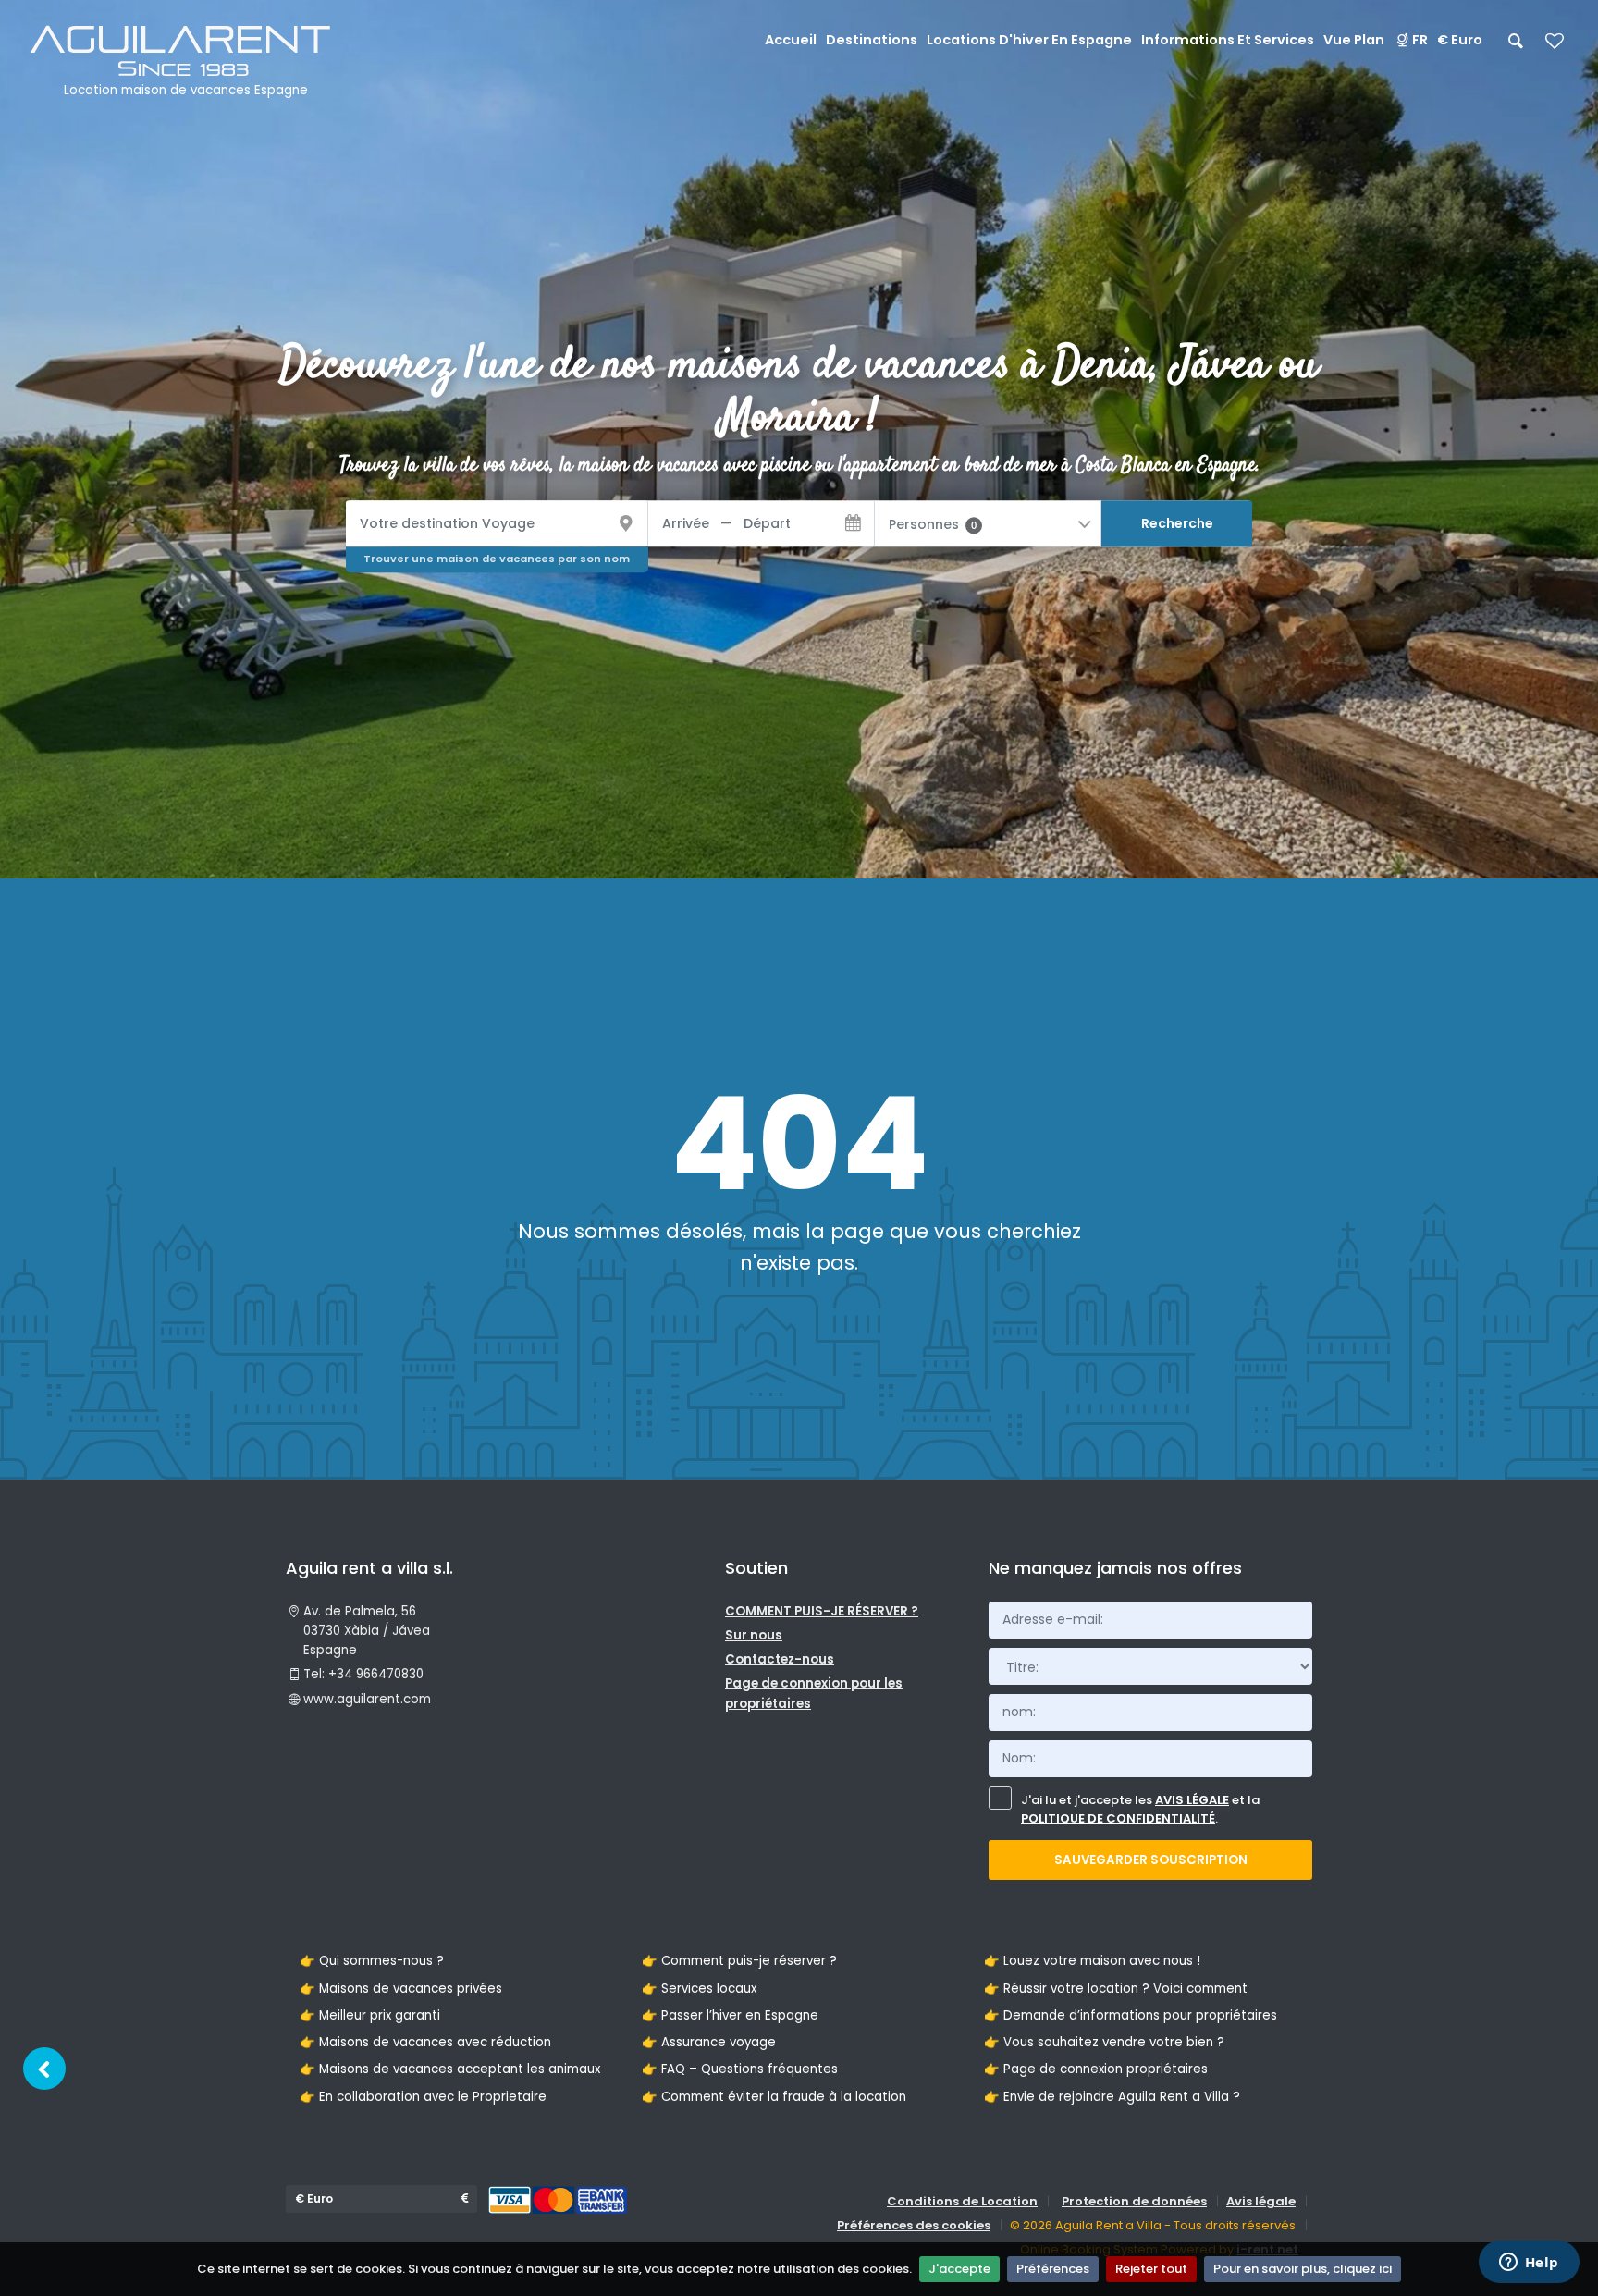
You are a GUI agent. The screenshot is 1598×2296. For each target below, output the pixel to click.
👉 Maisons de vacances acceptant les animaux (450, 2069)
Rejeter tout (1151, 2269)
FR (1420, 40)
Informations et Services (1228, 40)
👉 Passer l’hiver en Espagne (730, 2015)
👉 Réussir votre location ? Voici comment (1116, 1989)
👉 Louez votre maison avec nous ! (1092, 1961)
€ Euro (1460, 40)
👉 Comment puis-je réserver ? (739, 1961)
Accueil (791, 40)
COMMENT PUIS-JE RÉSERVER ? (822, 1611)
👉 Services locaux (699, 1989)
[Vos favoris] (1555, 47)
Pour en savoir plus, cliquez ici (1303, 2269)
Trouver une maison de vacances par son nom (497, 559)
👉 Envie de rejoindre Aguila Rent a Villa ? (1112, 2097)
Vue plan (1354, 40)
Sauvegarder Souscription (1151, 1860)
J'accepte (959, 2269)
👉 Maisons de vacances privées (401, 1989)
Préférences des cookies (914, 2225)
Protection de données (1134, 2201)
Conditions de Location (962, 2201)
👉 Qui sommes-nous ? (372, 1961)
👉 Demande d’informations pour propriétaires (1131, 2015)
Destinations (872, 40)
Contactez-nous (780, 1659)
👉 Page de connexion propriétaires (1096, 2069)
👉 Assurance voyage (709, 2042)
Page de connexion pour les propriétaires (814, 1693)
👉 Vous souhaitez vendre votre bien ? (1104, 2042)
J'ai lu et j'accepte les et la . (1140, 1810)
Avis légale (1261, 2201)
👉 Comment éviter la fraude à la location (774, 2097)
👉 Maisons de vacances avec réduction (425, 2042)
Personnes (933, 524)
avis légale (1192, 1800)
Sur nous (754, 1635)
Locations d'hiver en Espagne (1029, 40)
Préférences (1053, 2269)
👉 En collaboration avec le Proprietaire (423, 2097)
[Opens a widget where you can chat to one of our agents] (1529, 2264)
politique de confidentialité (1118, 1818)
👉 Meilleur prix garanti (370, 2015)
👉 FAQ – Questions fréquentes (740, 2069)
